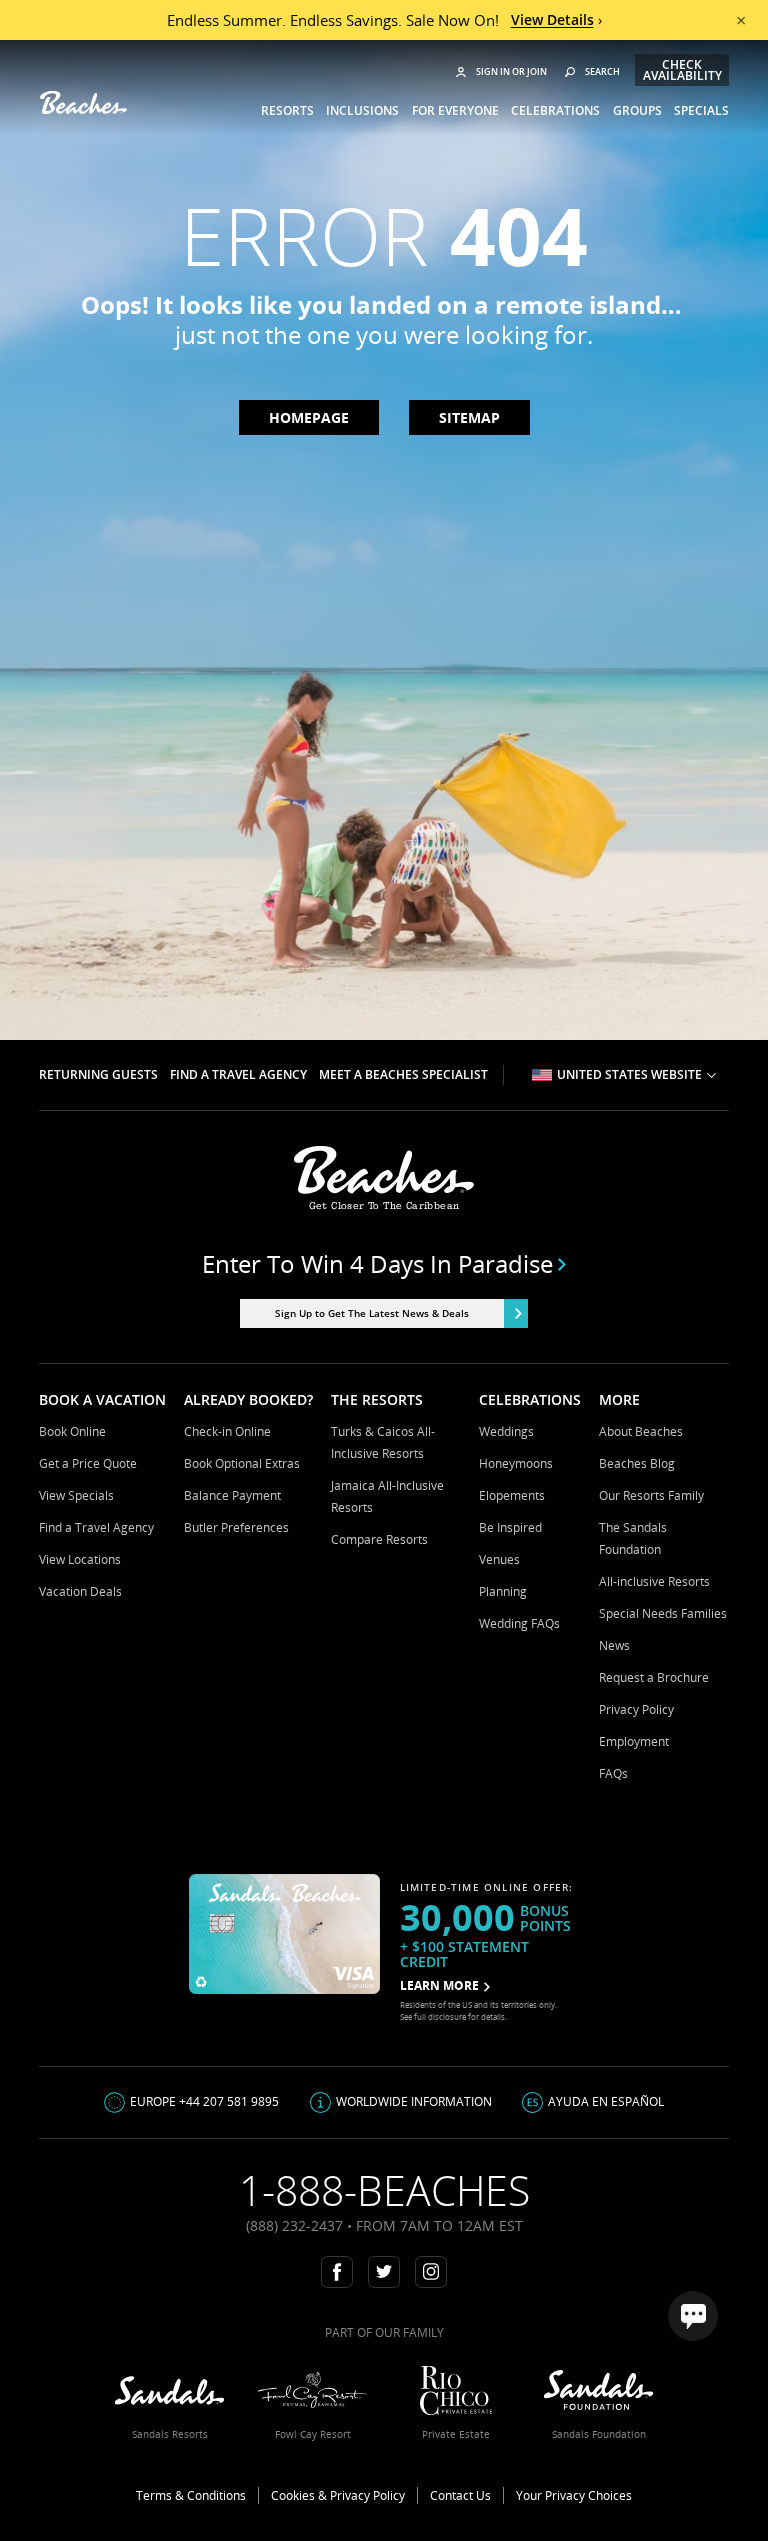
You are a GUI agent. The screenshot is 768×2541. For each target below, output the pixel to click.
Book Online (72, 1431)
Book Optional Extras (242, 1463)
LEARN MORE (439, 1985)
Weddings (506, 1431)
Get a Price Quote (88, 1463)
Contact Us (460, 2495)
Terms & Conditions (191, 2495)
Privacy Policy (636, 1709)
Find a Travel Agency (96, 1527)
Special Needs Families (663, 1613)
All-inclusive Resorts (654, 1581)
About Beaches (641, 1431)
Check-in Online (227, 1431)
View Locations (80, 1559)
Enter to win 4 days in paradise (377, 1264)
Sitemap (469, 417)
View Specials (76, 1495)
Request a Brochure (654, 1677)
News (614, 1645)
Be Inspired (510, 1527)
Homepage (309, 417)
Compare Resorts (379, 1539)
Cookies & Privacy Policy (338, 2495)
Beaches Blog (637, 1463)
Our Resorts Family (651, 1495)
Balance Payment (232, 1495)
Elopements (512, 1495)
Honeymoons (516, 1463)
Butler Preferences (236, 1527)
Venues (499, 1559)
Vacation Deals (80, 1591)
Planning (503, 1591)
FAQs (613, 1773)
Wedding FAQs (519, 1623)
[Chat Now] (693, 2316)
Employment (634, 1741)
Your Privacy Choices (574, 2495)
